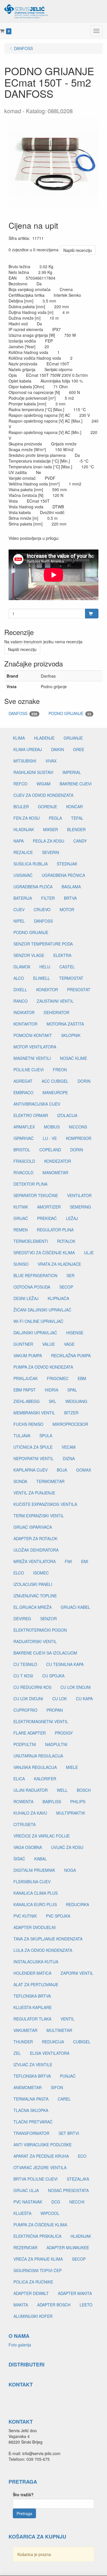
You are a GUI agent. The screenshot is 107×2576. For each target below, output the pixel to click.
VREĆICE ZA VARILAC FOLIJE (42, 1836)
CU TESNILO (25, 1664)
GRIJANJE (73, 738)
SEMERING (80, 1207)
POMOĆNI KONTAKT (33, 1035)
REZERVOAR (25, 2247)
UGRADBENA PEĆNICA (63, 875)
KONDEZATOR (58, 1161)
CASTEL (67, 967)
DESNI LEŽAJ (26, 1298)
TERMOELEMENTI (31, 1241)
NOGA (70, 1870)
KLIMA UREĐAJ (28, 749)
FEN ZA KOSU (27, 818)
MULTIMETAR (59, 2030)
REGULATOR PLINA (55, 1230)
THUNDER (23, 2042)
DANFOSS (23, 713)
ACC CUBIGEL (55, 1081)
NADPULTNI (56, 1744)
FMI (68, 1561)
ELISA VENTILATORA (50, 2053)
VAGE (69, 1344)
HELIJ (45, 967)
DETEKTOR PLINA (30, 1184)
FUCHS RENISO (28, 1424)
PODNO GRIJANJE (70, 713)
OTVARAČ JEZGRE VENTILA (40, 2167)
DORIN (84, 1081)
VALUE (49, 1344)
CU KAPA (84, 1699)
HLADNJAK (24, 829)
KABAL (41, 1859)
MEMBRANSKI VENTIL (34, 1413)
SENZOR (49, 1619)
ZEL (17, 2053)
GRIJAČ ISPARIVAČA (33, 1527)
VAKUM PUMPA (28, 1355)
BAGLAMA (71, 887)
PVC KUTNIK (25, 1916)
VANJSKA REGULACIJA (35, 1767)
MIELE (72, 1767)
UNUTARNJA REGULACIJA (38, 1756)
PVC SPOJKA (58, 1916)
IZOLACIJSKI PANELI (33, 1584)
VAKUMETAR (25, 2030)
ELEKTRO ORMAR (31, 1115)
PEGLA (55, 818)
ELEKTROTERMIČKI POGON (40, 1630)
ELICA (19, 1779)
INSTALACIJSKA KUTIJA (36, 1962)
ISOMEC (41, 1573)
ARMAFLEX (24, 1127)
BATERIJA (23, 898)
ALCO (19, 978)
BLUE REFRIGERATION (35, 1275)
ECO (82, 2156)
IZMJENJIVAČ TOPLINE (35, 1596)
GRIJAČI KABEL (75, 1607)
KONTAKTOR (25, 1024)
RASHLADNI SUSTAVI (33, 772)
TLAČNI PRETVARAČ (33, 2122)
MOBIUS (52, 1127)
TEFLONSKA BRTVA (32, 1996)
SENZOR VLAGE (29, 955)
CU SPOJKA (53, 1676)
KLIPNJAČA (58, 1298)
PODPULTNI (25, 1744)
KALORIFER (45, 1779)
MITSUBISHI (25, 761)
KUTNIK (21, 1207)
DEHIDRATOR (56, 1012)
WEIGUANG (76, 1401)
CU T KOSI (23, 1676)
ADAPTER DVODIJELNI (35, 1927)
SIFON (57, 2087)
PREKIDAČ (47, 1218)
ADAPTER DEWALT (31, 2293)
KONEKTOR (47, 990)
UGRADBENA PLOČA (33, 887)
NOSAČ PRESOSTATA (68, 2190)
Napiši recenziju (78, 250)
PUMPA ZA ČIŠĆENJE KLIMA (40, 2225)
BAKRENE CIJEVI (76, 784)
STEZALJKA (78, 2179)
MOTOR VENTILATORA (35, 1047)
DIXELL (20, 990)
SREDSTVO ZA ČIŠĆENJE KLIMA (44, 1253)
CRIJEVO (42, 909)
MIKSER (51, 829)
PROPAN (55, 1710)
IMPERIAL (72, 772)
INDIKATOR (24, 1012)
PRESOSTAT (79, 990)
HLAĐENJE (44, 738)
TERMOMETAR (50, 1481)
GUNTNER (23, 1344)
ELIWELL (42, 978)
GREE (79, 749)
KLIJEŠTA (22, 2213)
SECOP (66, 1287)
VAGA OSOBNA (28, 1847)
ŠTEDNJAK (67, 864)
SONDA (20, 1481)
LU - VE (50, 1138)
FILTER (48, 898)
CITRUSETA (25, 1824)
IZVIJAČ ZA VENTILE (33, 2065)
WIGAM (44, 784)
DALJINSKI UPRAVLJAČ (35, 1333)
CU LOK (59, 1699)
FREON (60, 1070)
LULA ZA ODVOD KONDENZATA (43, 1950)
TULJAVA (22, 1436)
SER (70, 1275)
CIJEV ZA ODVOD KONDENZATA (43, 795)
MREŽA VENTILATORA (35, 1561)
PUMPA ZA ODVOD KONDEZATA (43, 1367)
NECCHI (77, 2202)
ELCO (19, 1573)
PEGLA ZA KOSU (49, 841)
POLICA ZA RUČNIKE (33, 2282)
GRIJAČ (21, 1218)
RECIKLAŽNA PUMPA (71, 1355)
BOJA (62, 1470)
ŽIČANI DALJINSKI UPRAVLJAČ (42, 1310)
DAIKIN (57, 749)
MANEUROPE (55, 1092)
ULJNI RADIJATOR (31, 1790)
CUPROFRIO (25, 1710)
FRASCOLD (24, 1161)
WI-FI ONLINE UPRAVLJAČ (38, 1321)
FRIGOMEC (58, 1378)
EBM (82, 1378)
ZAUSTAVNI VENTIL (55, 1001)
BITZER (71, 1413)
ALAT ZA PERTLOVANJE (36, 1984)
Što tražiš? (23, 2495)
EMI (85, 1561)
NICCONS (78, 1127)
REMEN (21, 1230)
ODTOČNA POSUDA (32, 1287)
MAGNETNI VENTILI (32, 1058)
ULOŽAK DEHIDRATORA (36, 1550)
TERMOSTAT (71, 978)
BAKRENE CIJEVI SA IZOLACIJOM (45, 1653)
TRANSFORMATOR (31, 2133)
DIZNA (69, 1458)
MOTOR (67, 909)
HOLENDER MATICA (32, 1973)
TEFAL (77, 818)
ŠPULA (46, 1436)
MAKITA (21, 2305)
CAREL (64, 2099)
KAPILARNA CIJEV (31, 1470)
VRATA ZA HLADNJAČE (59, 1264)
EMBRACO (23, 1092)
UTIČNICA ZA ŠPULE (33, 1447)
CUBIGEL (82, 2042)
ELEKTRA (62, 955)
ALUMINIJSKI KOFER (33, 2316)
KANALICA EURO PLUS (35, 1904)
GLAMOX (22, 967)
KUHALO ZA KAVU (30, 1813)
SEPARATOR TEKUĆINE (36, 1195)
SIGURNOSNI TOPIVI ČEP (38, 2270)
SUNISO (21, 1264)
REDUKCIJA (53, 2042)
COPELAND (50, 1150)
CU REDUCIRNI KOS (32, 1687)
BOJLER (21, 807)
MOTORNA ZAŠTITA (65, 1024)
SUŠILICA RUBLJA (31, 864)
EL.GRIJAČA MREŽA (33, 1607)
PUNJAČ (68, 2076)
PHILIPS (78, 1801)
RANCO (21, 1001)
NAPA (19, 841)
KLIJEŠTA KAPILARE (33, 2007)
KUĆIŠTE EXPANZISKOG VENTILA (45, 1504)
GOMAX (84, 1470)
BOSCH (84, 1790)
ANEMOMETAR (28, 2087)
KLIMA (19, 738)
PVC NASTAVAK (28, 2202)
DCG (56, 2202)
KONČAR (74, 807)
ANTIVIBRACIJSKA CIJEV (37, 1104)
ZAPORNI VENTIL (77, 1973)
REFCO (20, 784)
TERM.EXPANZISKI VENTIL (39, 1516)
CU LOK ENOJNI (76, 1687)
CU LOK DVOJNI (28, 1699)
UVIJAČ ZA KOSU (67, 1847)
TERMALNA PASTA (31, 2099)
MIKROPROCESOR (70, 1424)
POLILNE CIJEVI (29, 1070)
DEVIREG (22, 1619)
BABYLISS (52, 1801)
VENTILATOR (79, 1195)
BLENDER (76, 829)
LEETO (86, 2305)
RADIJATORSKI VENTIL (35, 1641)
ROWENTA (23, 1801)
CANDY (80, 841)
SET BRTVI (69, 2133)
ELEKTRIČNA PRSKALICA (37, 2236)
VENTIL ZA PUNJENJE (34, 1493)
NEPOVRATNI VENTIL (34, 1458)
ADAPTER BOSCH (54, 2305)
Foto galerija (20, 2345)
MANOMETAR (55, 1172)
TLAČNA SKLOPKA (31, 2110)
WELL (62, 1790)
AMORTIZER (49, 1207)
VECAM (69, 1447)
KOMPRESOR (79, 1138)
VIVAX (51, 761)
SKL (53, 1401)
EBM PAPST (25, 1390)
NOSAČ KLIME (73, 1058)
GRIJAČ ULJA (26, 2190)
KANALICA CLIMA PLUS (36, 1893)
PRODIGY (64, 1733)
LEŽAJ (72, 1218)
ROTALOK (66, 1241)
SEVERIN (51, 852)
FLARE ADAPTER (30, 1733)
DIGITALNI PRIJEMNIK (34, 1870)
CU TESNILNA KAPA (65, 1664)
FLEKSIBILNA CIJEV (32, 1882)
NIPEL (19, 921)
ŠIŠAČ (19, 1859)
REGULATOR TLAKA (32, 2019)
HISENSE (75, 1333)
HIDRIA (52, 1390)
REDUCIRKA (77, 1904)
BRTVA (70, 898)
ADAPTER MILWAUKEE (68, 2247)
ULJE (89, 1253)
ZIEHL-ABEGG (27, 1401)
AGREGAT (23, 1081)
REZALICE (23, 852)
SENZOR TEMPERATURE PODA (43, 944)
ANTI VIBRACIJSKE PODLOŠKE (43, 2145)
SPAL (72, 1390)
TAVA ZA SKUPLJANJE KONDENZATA (48, 1939)
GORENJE (48, 807)
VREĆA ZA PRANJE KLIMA (38, 2259)
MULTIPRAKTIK (71, 1813)
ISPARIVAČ (24, 1138)
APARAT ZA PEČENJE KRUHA (41, 2156)
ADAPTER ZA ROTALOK (35, 1538)
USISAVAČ (23, 875)
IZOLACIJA (67, 1115)
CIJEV (19, 909)
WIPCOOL (50, 2213)
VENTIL (67, 2019)
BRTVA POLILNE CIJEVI (36, 2179)
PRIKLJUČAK (26, 1378)
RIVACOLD (23, 1172)
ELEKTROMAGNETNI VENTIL (41, 1721)
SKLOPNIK (71, 1035)
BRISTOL (22, 1150)
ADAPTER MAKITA (75, 2293)
